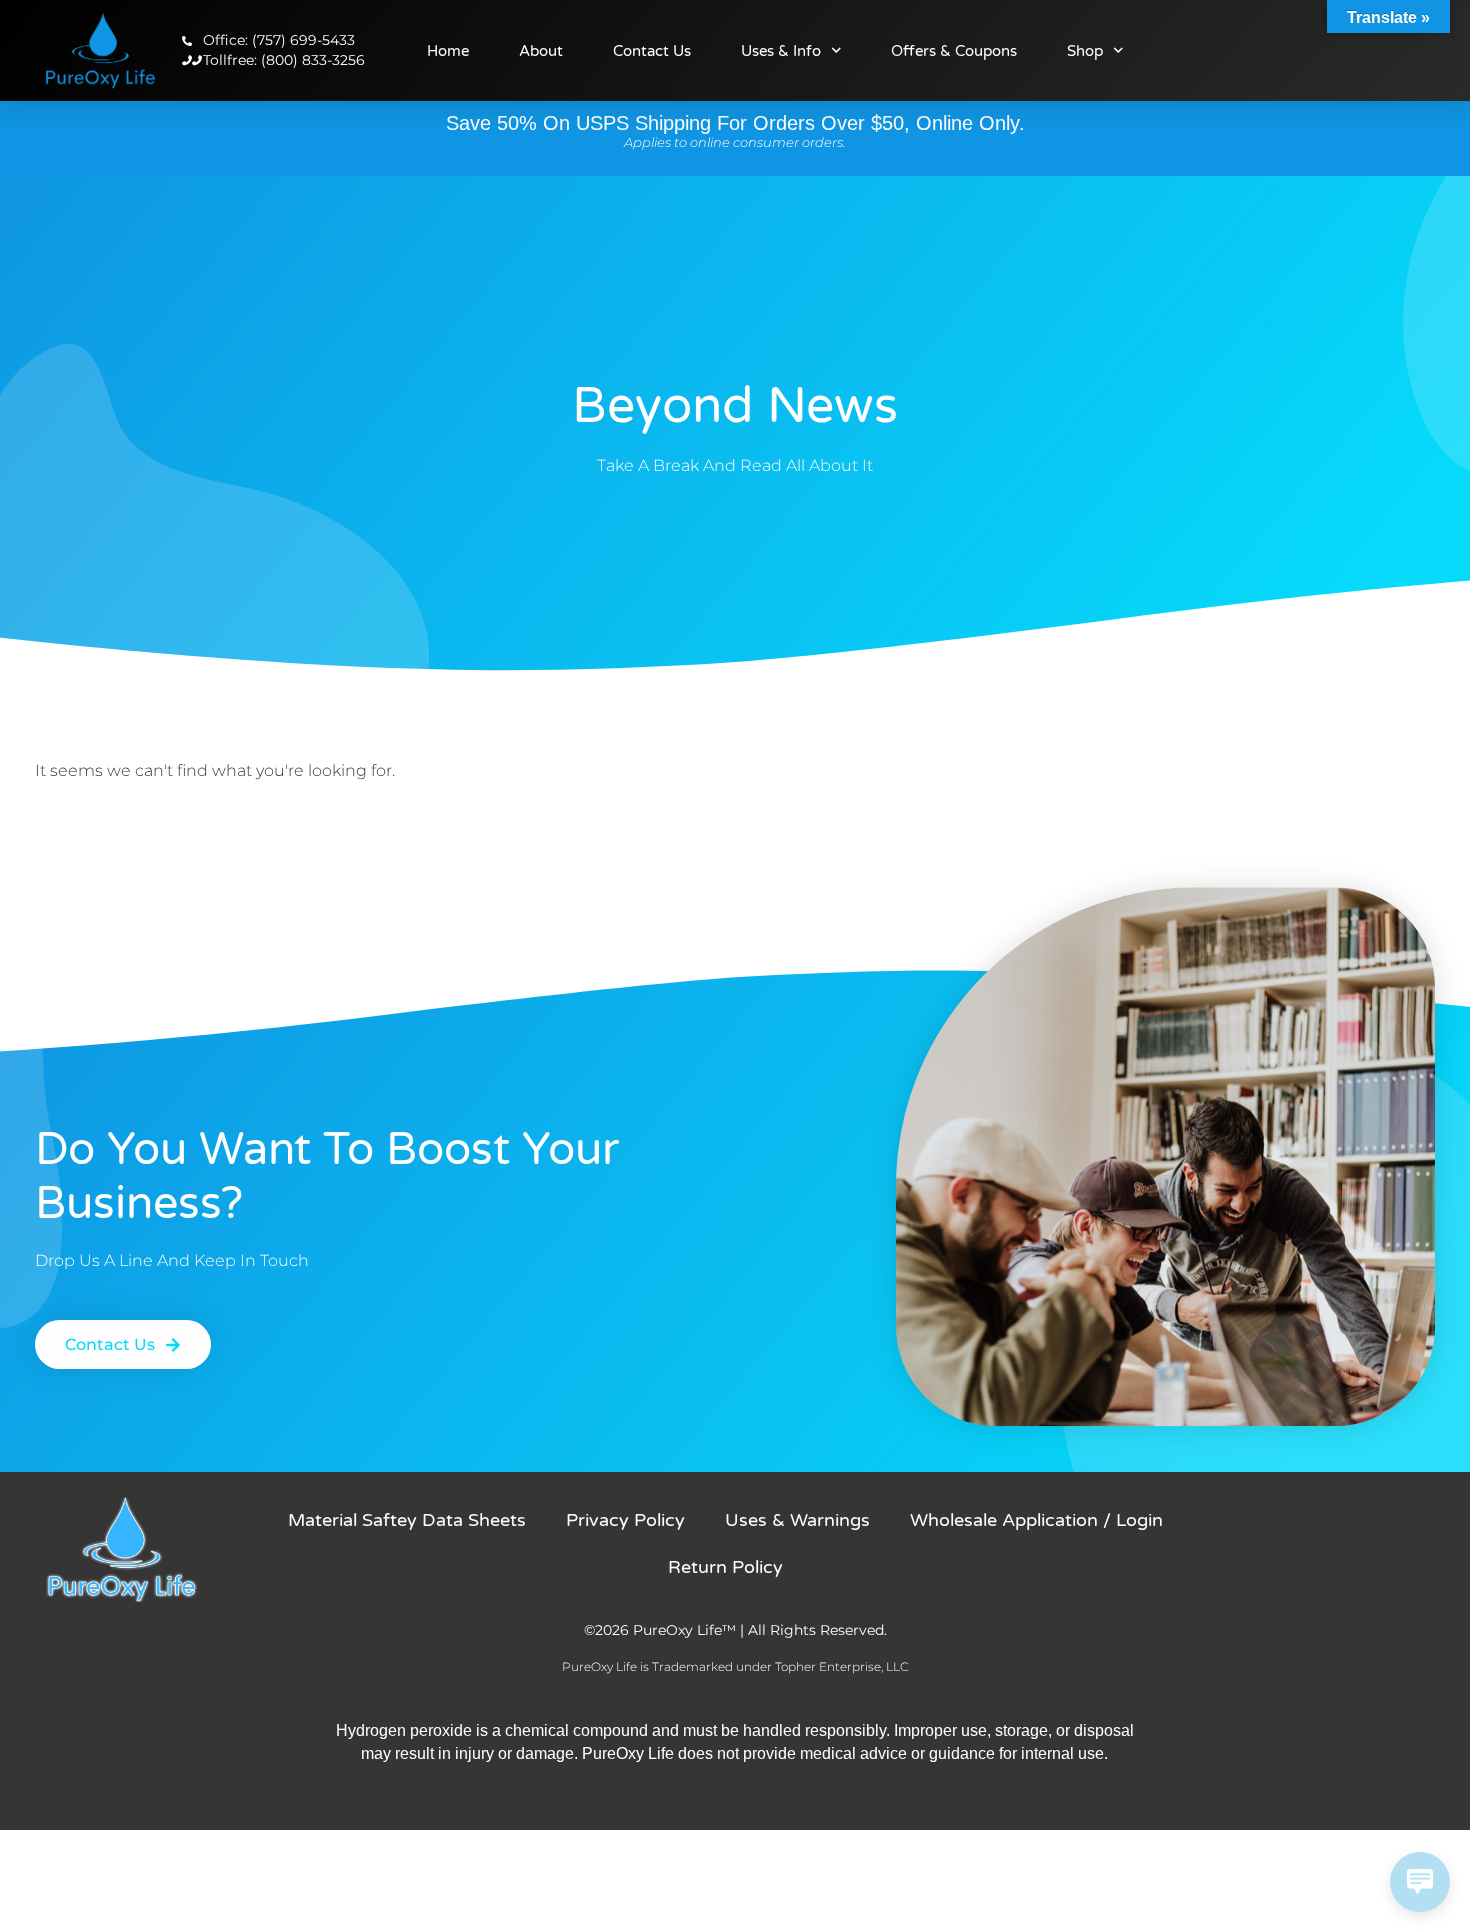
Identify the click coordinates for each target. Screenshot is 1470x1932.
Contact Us (652, 51)
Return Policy (725, 1567)
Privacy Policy (625, 1520)
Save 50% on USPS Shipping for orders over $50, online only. (735, 123)
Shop (1085, 51)
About (541, 51)
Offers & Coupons (954, 51)
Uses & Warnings (797, 1520)
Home (448, 51)
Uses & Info (781, 51)
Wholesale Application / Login (1036, 1520)
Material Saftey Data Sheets (407, 1520)
